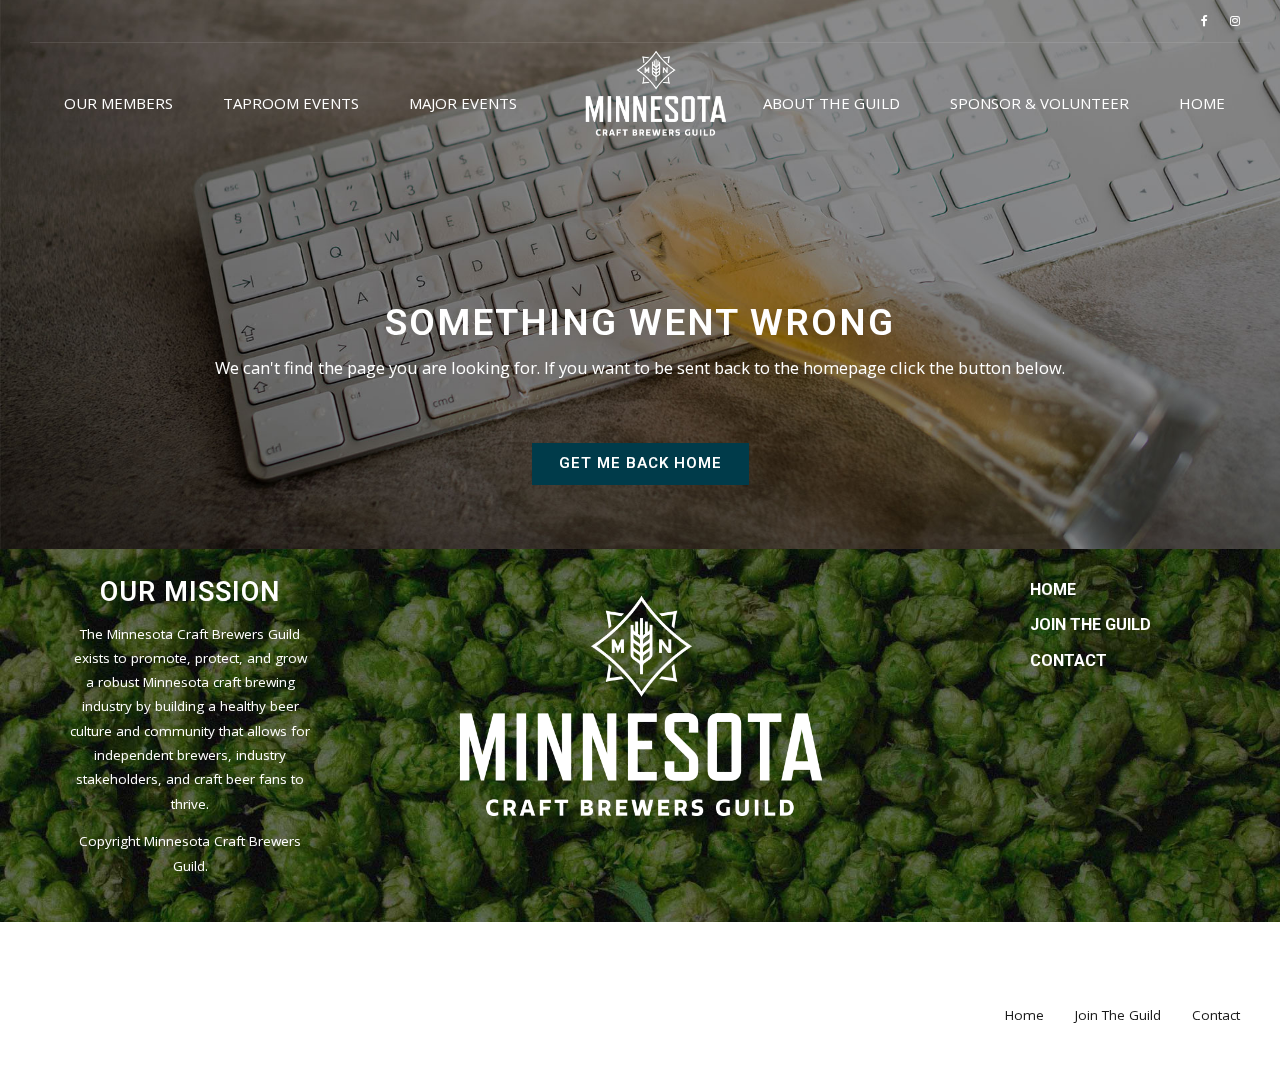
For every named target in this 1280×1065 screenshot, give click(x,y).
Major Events (463, 103)
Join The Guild (1090, 624)
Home (1202, 103)
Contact (1068, 660)
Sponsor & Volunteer (1039, 103)
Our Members (118, 103)
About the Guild (831, 103)
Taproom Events (291, 103)
